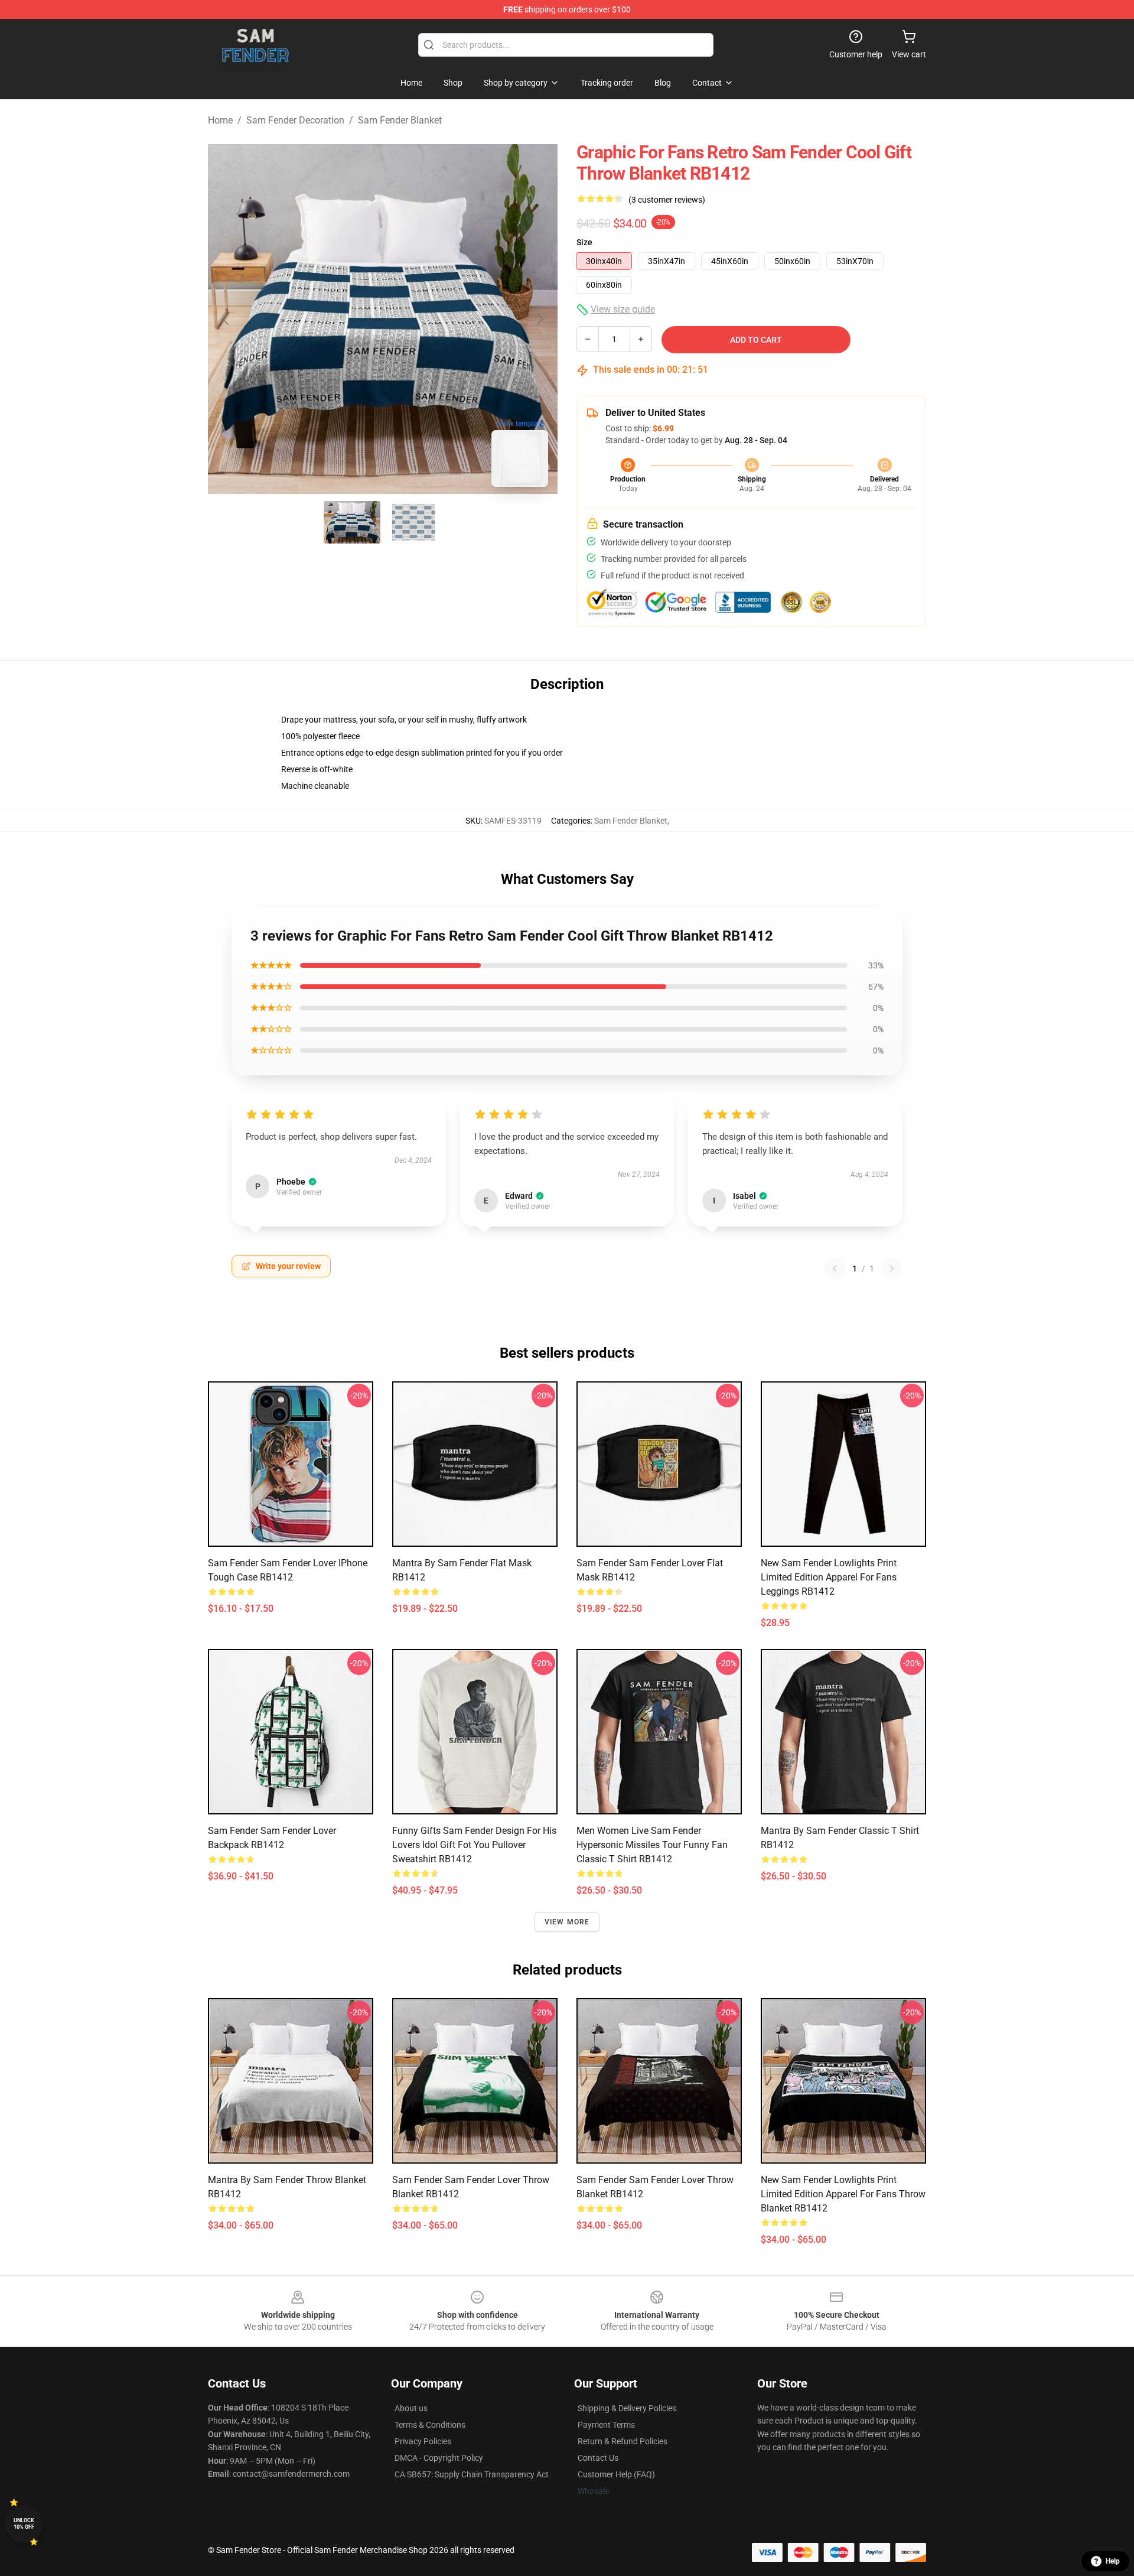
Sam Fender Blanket (400, 120)
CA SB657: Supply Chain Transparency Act (472, 2474)
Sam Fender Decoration (295, 120)
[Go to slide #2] (413, 522)
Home (220, 120)
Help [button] (1113, 2561)
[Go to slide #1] (352, 522)
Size (584, 242)
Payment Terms (606, 2425)
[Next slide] (539, 319)
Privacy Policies (423, 2441)
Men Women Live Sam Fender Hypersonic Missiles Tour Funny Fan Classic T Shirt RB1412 (652, 1845)
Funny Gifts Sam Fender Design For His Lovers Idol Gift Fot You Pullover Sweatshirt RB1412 (474, 1845)
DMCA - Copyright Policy (439, 2458)
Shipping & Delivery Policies (627, 2408)
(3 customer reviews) (667, 200)
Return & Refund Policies (623, 2441)
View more (567, 1922)
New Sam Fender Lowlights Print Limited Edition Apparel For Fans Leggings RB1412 (829, 1577)
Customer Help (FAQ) (616, 2474)
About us (411, 2408)
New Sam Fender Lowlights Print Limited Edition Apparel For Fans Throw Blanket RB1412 (843, 2194)
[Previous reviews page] (835, 1269)
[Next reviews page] (892, 1269)
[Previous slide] (226, 319)
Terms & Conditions (430, 2425)
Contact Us (598, 2458)
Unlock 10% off (24, 2524)
